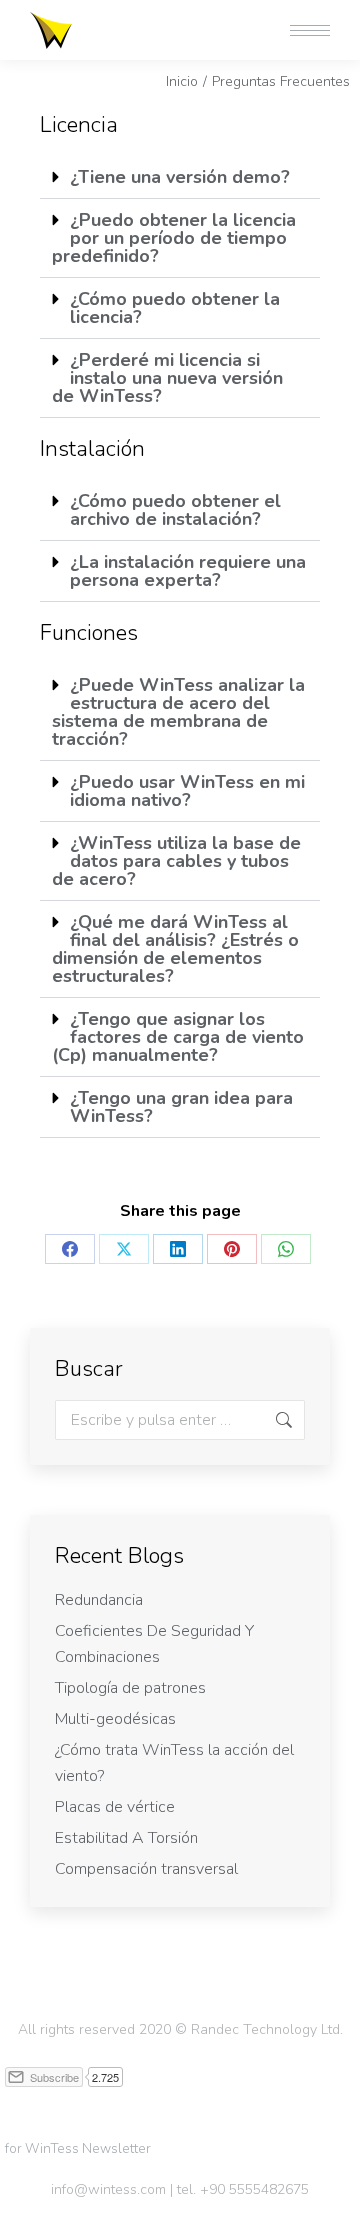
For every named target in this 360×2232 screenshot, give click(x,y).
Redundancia (99, 1600)
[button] (62, 18)
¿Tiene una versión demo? (180, 177)
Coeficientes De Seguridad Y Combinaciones (154, 1644)
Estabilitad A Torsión (126, 1838)
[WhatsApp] (286, 1249)
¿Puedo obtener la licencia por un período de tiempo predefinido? (174, 238)
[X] (124, 1249)
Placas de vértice (115, 1807)
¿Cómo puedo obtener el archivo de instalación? (175, 510)
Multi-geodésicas (115, 1719)
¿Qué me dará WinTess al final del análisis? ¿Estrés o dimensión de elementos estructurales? (175, 949)
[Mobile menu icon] (310, 30)
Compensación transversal (146, 1869)
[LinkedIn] (178, 1249)
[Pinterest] (232, 1249)
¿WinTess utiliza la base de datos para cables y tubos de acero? (176, 861)
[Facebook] (70, 1249)
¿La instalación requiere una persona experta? (188, 571)
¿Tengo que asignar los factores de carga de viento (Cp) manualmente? (178, 1037)
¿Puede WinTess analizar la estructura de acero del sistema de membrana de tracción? (178, 712)
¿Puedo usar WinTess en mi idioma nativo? (187, 791)
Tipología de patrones (130, 1688)
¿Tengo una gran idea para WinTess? (181, 1107)
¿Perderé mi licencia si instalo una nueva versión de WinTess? (167, 378)
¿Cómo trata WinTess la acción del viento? (174, 1763)
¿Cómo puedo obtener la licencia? (175, 308)
